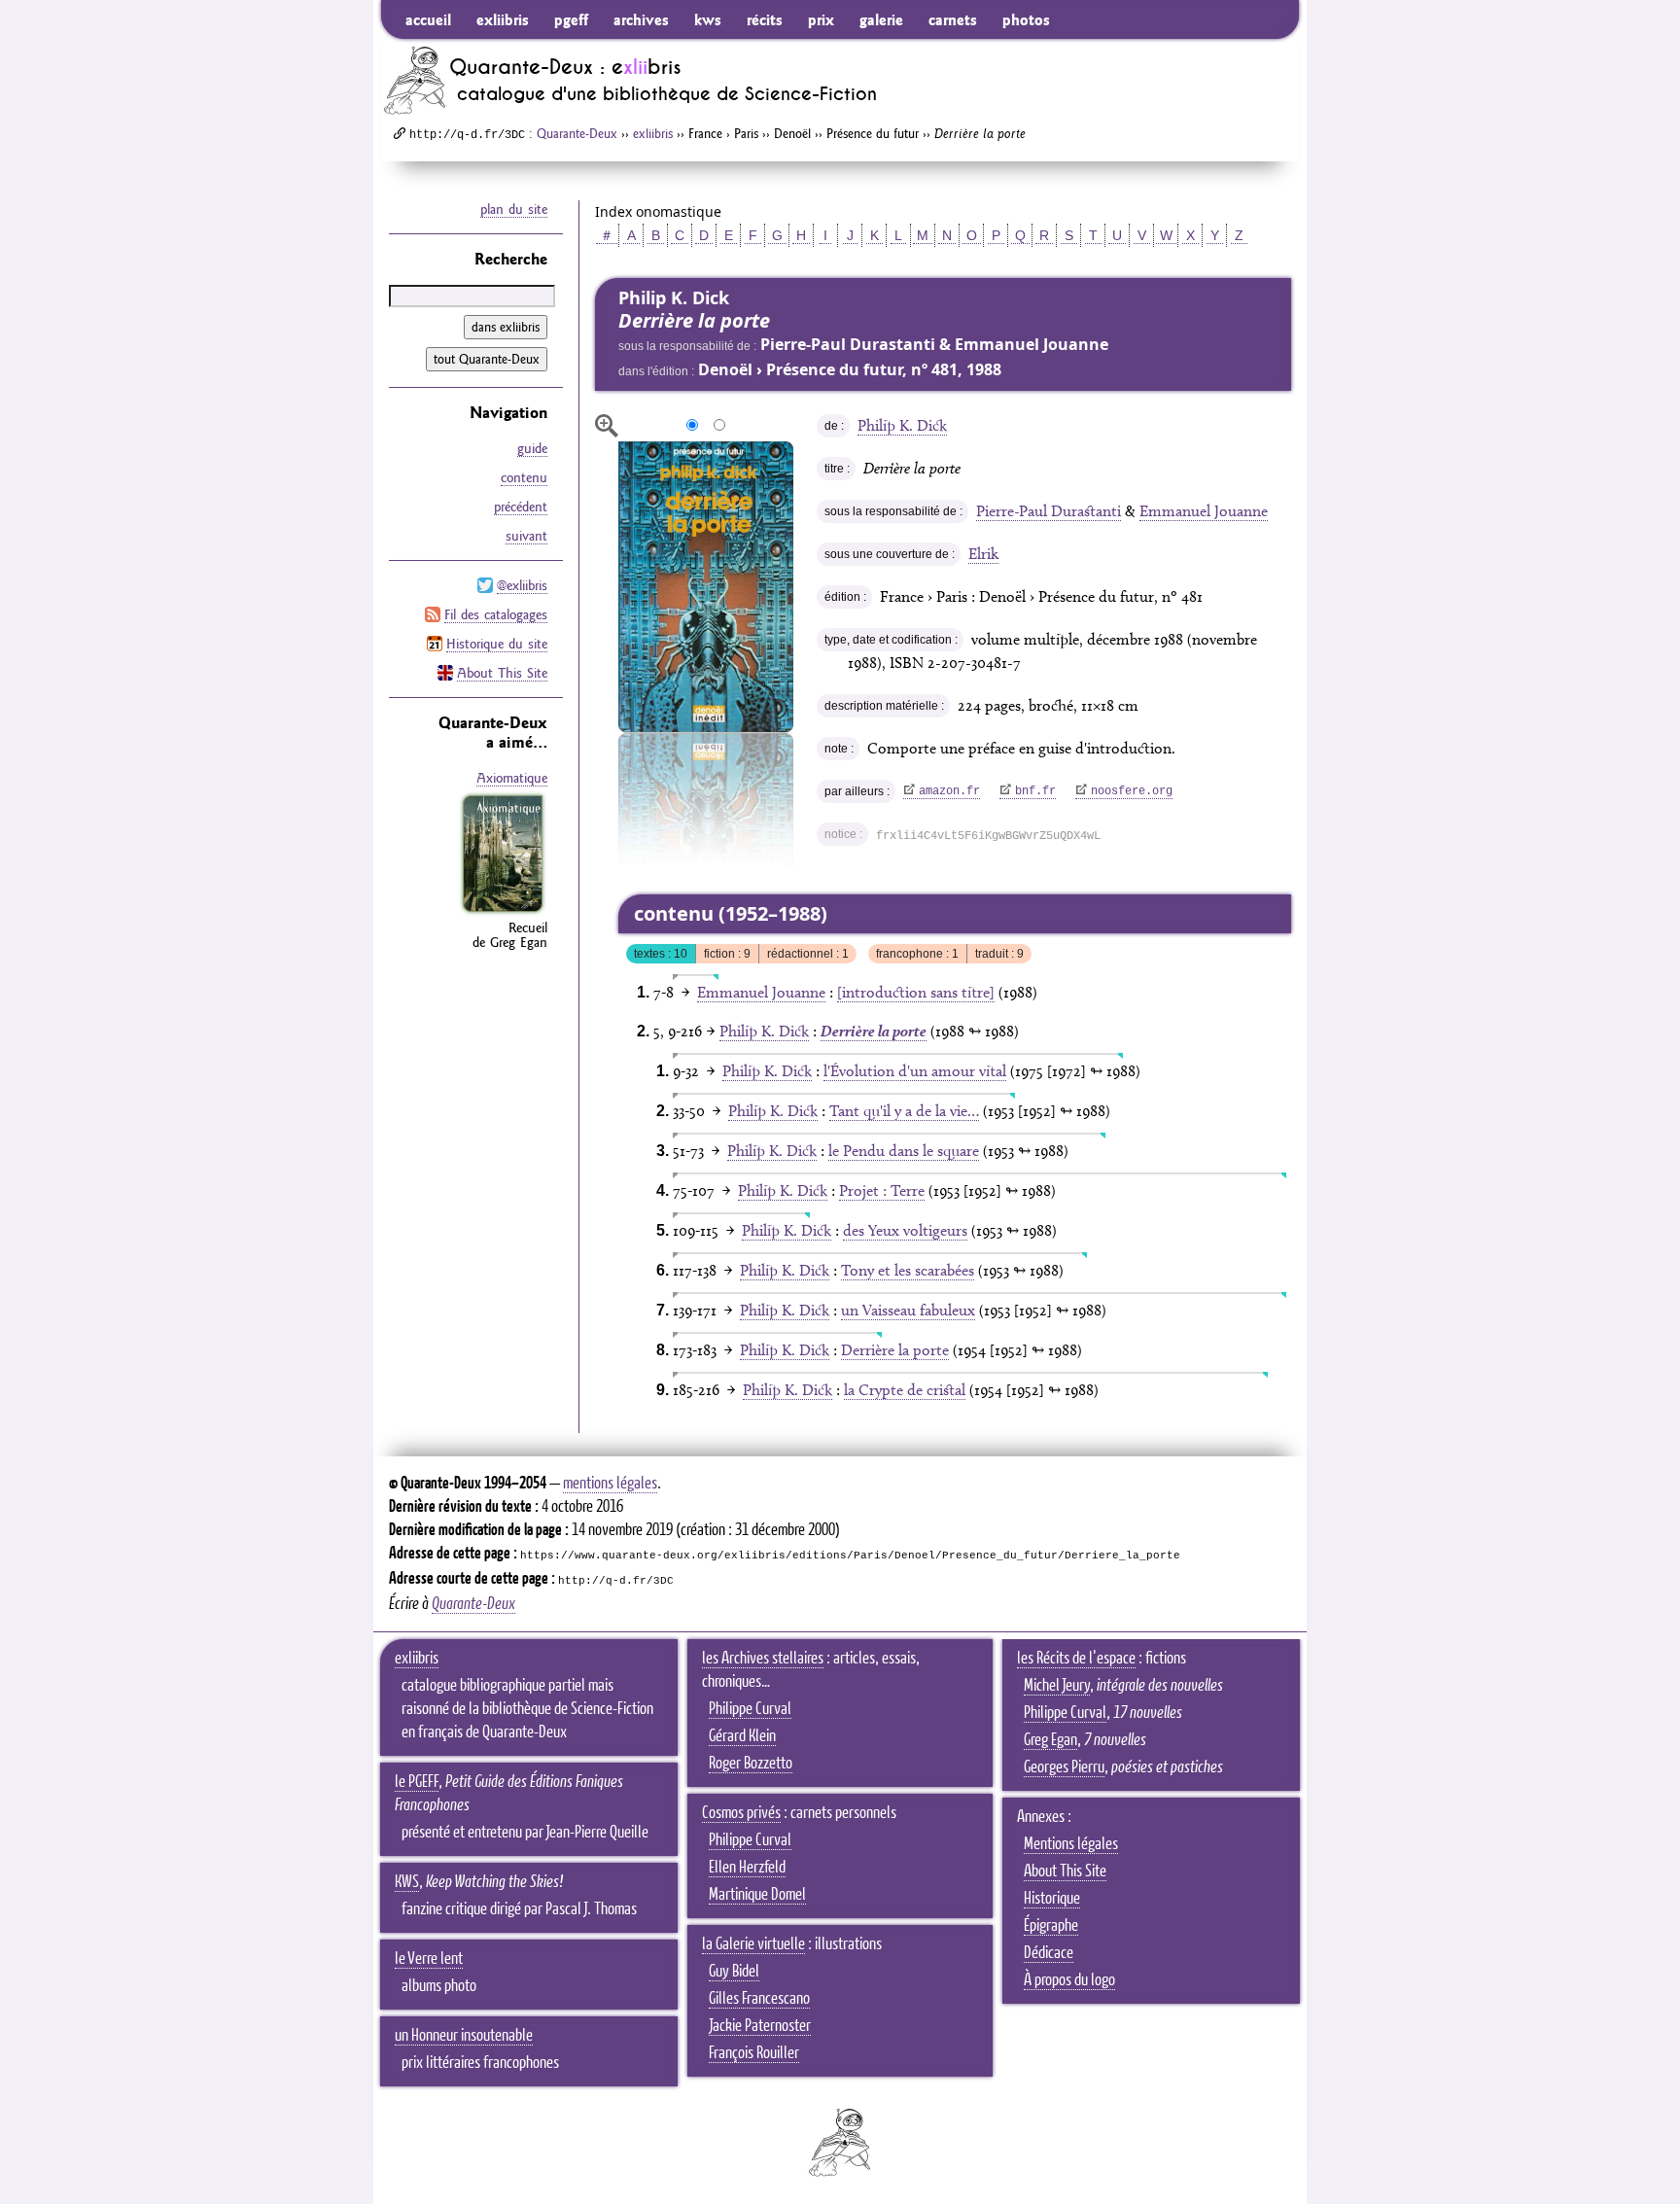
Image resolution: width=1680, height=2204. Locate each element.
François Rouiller (754, 2053)
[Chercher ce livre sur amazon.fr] (503, 912)
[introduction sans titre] (916, 992)
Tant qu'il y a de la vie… (904, 1111)
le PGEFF (417, 1782)
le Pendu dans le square (904, 1151)
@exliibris (522, 585)
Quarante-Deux (577, 133)
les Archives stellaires (763, 1659)
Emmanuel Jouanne (1204, 511)
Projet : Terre (882, 1190)
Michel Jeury (1057, 1686)
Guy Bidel (734, 1972)
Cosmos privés (741, 1813)
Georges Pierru (1064, 1767)
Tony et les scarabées (908, 1270)
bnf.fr (1035, 791)
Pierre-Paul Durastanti (1049, 511)
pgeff (571, 19)
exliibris (503, 19)
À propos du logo (1069, 1980)
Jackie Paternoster (760, 2026)
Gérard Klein (742, 1736)
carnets (953, 19)
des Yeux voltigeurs (905, 1230)
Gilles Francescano (759, 1999)
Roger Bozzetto (751, 1764)
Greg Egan (1050, 1740)
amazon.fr (949, 791)
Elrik (983, 554)
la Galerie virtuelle (753, 1944)
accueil (428, 19)
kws (708, 19)
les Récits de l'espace (1076, 1659)
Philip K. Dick (902, 425)
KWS (407, 1882)
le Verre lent (429, 1959)
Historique (1052, 1899)
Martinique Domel (757, 1895)
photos (1026, 19)
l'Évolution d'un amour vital (915, 1071)
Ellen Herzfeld (747, 1868)
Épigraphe (1051, 1926)
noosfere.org (1132, 791)
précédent (521, 507)
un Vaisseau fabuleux (908, 1310)
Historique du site (497, 644)
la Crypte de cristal (905, 1390)
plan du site (514, 209)
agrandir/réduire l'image (607, 426)
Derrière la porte (895, 1350)
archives (641, 19)
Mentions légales (1071, 1844)
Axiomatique (512, 778)
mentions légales (610, 1484)
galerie (881, 19)
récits (765, 19)
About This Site (502, 673)
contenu (524, 477)
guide (532, 448)
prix (821, 19)
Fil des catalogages (496, 614)
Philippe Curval (750, 1709)
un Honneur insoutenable (464, 2036)
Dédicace (1049, 1953)
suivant (526, 536)
